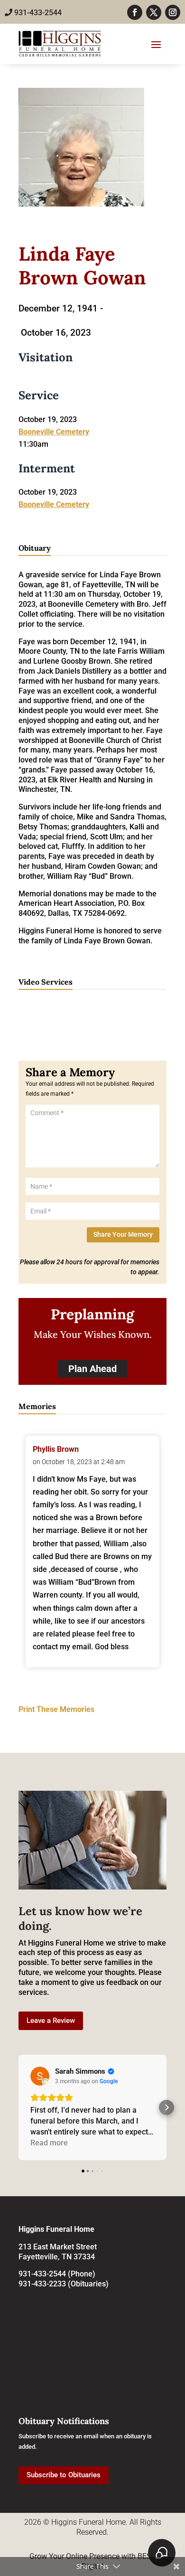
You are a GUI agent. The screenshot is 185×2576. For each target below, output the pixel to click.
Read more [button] (49, 2143)
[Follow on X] (154, 12)
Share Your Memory (123, 1234)
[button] (18, 2107)
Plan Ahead (92, 1369)
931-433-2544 (37, 13)
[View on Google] (40, 2076)
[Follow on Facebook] (135, 12)
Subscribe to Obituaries (64, 2475)
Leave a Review (51, 2021)
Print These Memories (56, 1709)
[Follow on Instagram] (173, 12)
